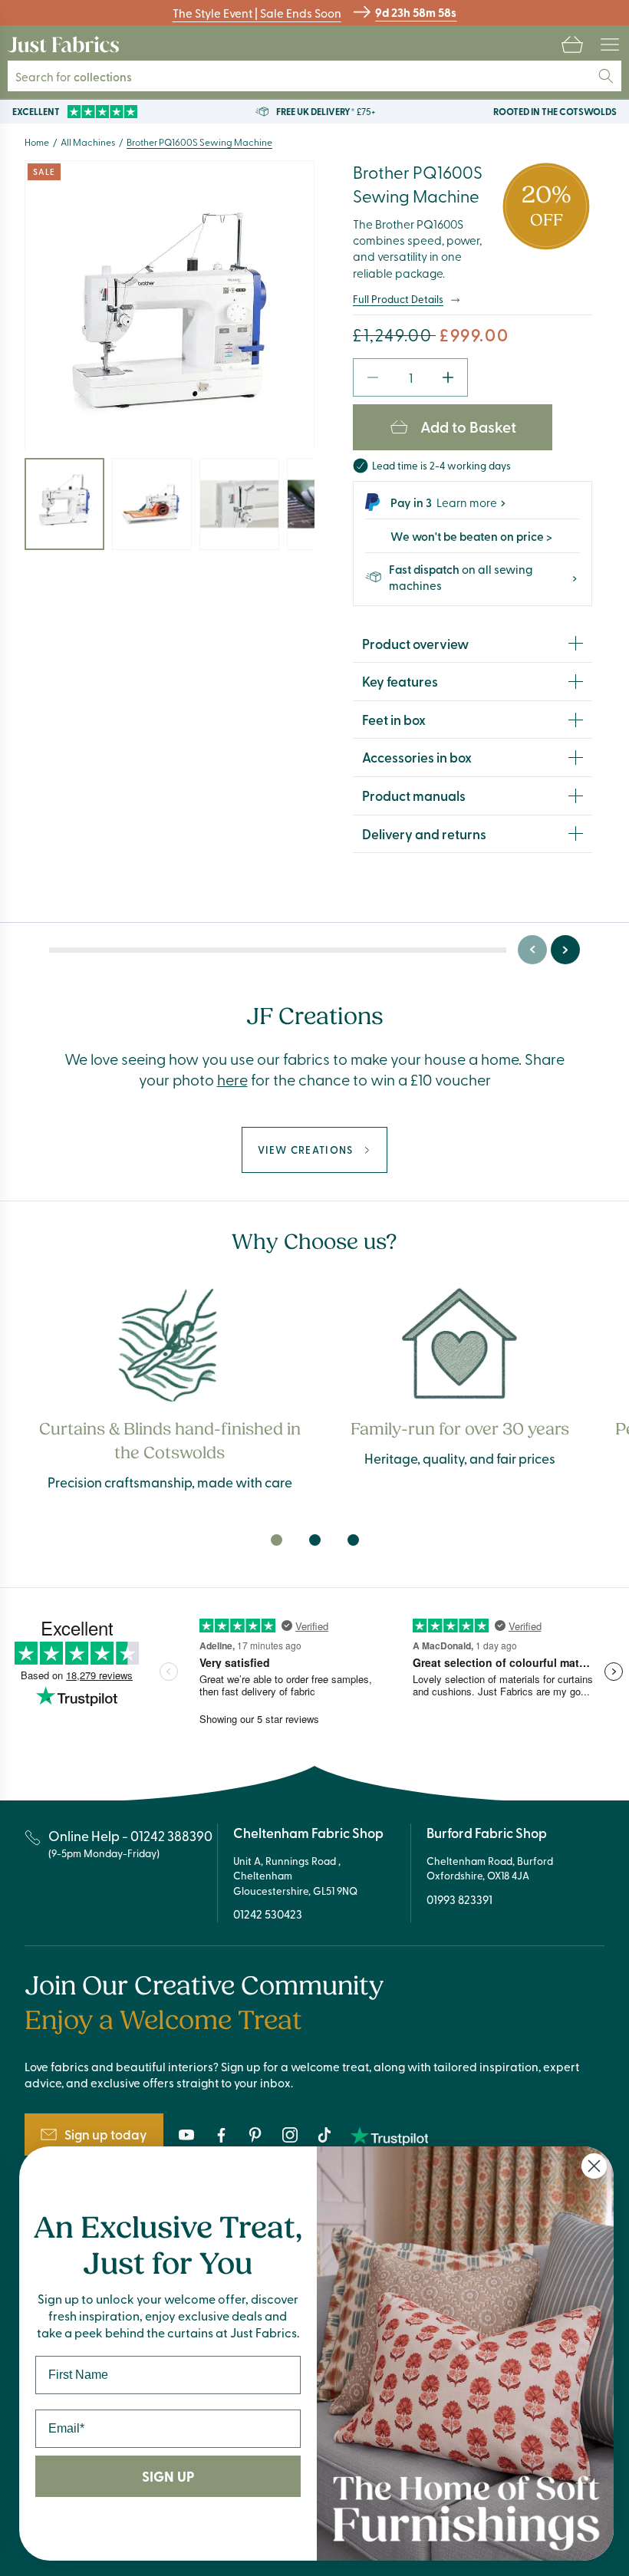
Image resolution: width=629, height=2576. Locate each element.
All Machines (88, 142)
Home (37, 142)
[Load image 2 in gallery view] (152, 504)
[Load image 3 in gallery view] (239, 504)
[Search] (606, 76)
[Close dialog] (594, 2166)
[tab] (276, 1540)
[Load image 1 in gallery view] (64, 504)
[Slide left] (532, 950)
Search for (74, 76)
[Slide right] (565, 950)
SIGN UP (168, 2476)
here (232, 1079)
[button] (572, 44)
